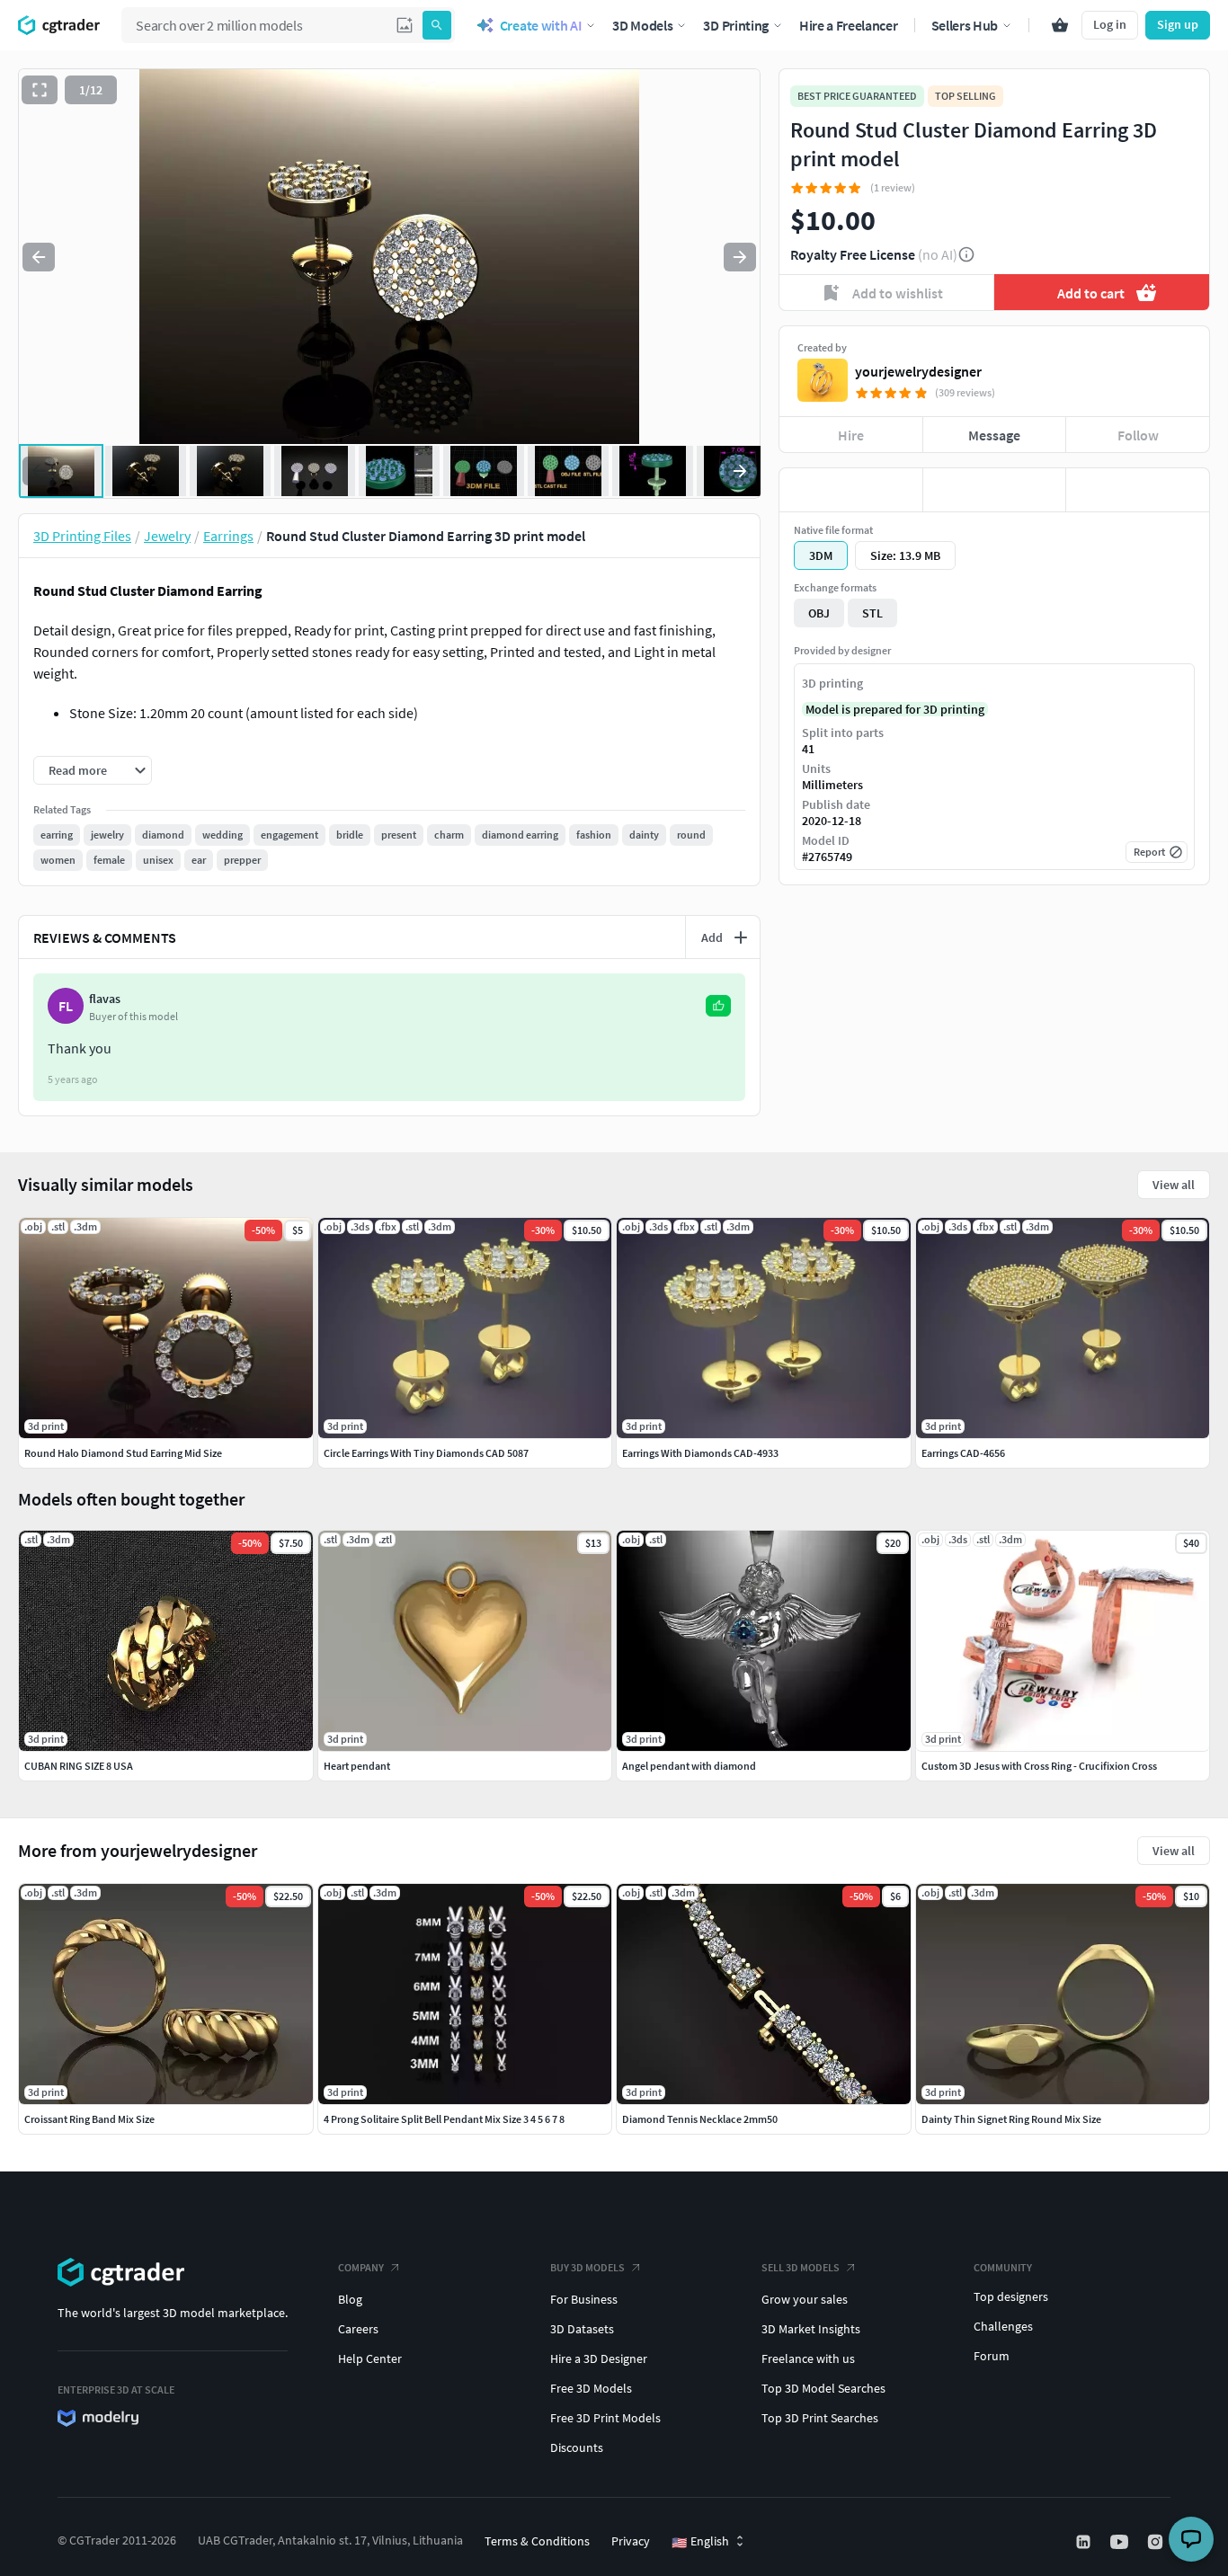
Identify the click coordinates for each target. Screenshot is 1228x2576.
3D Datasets (582, 2329)
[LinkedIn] (1085, 2542)
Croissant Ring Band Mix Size (89, 2119)
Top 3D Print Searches (820, 2418)
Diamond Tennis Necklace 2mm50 (700, 2119)
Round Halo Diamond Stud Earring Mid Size (123, 1453)
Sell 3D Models (801, 2267)
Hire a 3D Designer (599, 2358)
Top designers (1011, 2296)
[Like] (851, 490)
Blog (350, 2299)
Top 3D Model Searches (823, 2388)
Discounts (577, 2447)
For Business (584, 2299)
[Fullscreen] (40, 90)
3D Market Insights (811, 2329)
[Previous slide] (39, 257)
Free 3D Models (591, 2388)
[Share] (1138, 490)
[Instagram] (1157, 2542)
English (700, 2542)
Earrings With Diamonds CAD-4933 (700, 1453)
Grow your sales (805, 2299)
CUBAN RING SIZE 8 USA (79, 1766)
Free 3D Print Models (605, 2418)
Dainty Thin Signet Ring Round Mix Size (1011, 2119)
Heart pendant (357, 1766)
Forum (992, 2356)
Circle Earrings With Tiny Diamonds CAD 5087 (426, 1453)
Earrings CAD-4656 (963, 1453)
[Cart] (1060, 25)
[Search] (437, 25)
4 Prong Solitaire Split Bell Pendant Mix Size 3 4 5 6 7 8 (444, 2119)
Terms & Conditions (537, 2541)
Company (361, 2267)
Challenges (1003, 2326)
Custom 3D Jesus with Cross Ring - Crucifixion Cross (1039, 1766)
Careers (358, 2329)
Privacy (631, 2541)
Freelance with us (808, 2358)
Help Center (370, 2358)
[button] (405, 25)
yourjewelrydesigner (918, 371)
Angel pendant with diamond (689, 1766)
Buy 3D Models (587, 2267)
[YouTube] (1121, 2542)
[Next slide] (740, 257)
